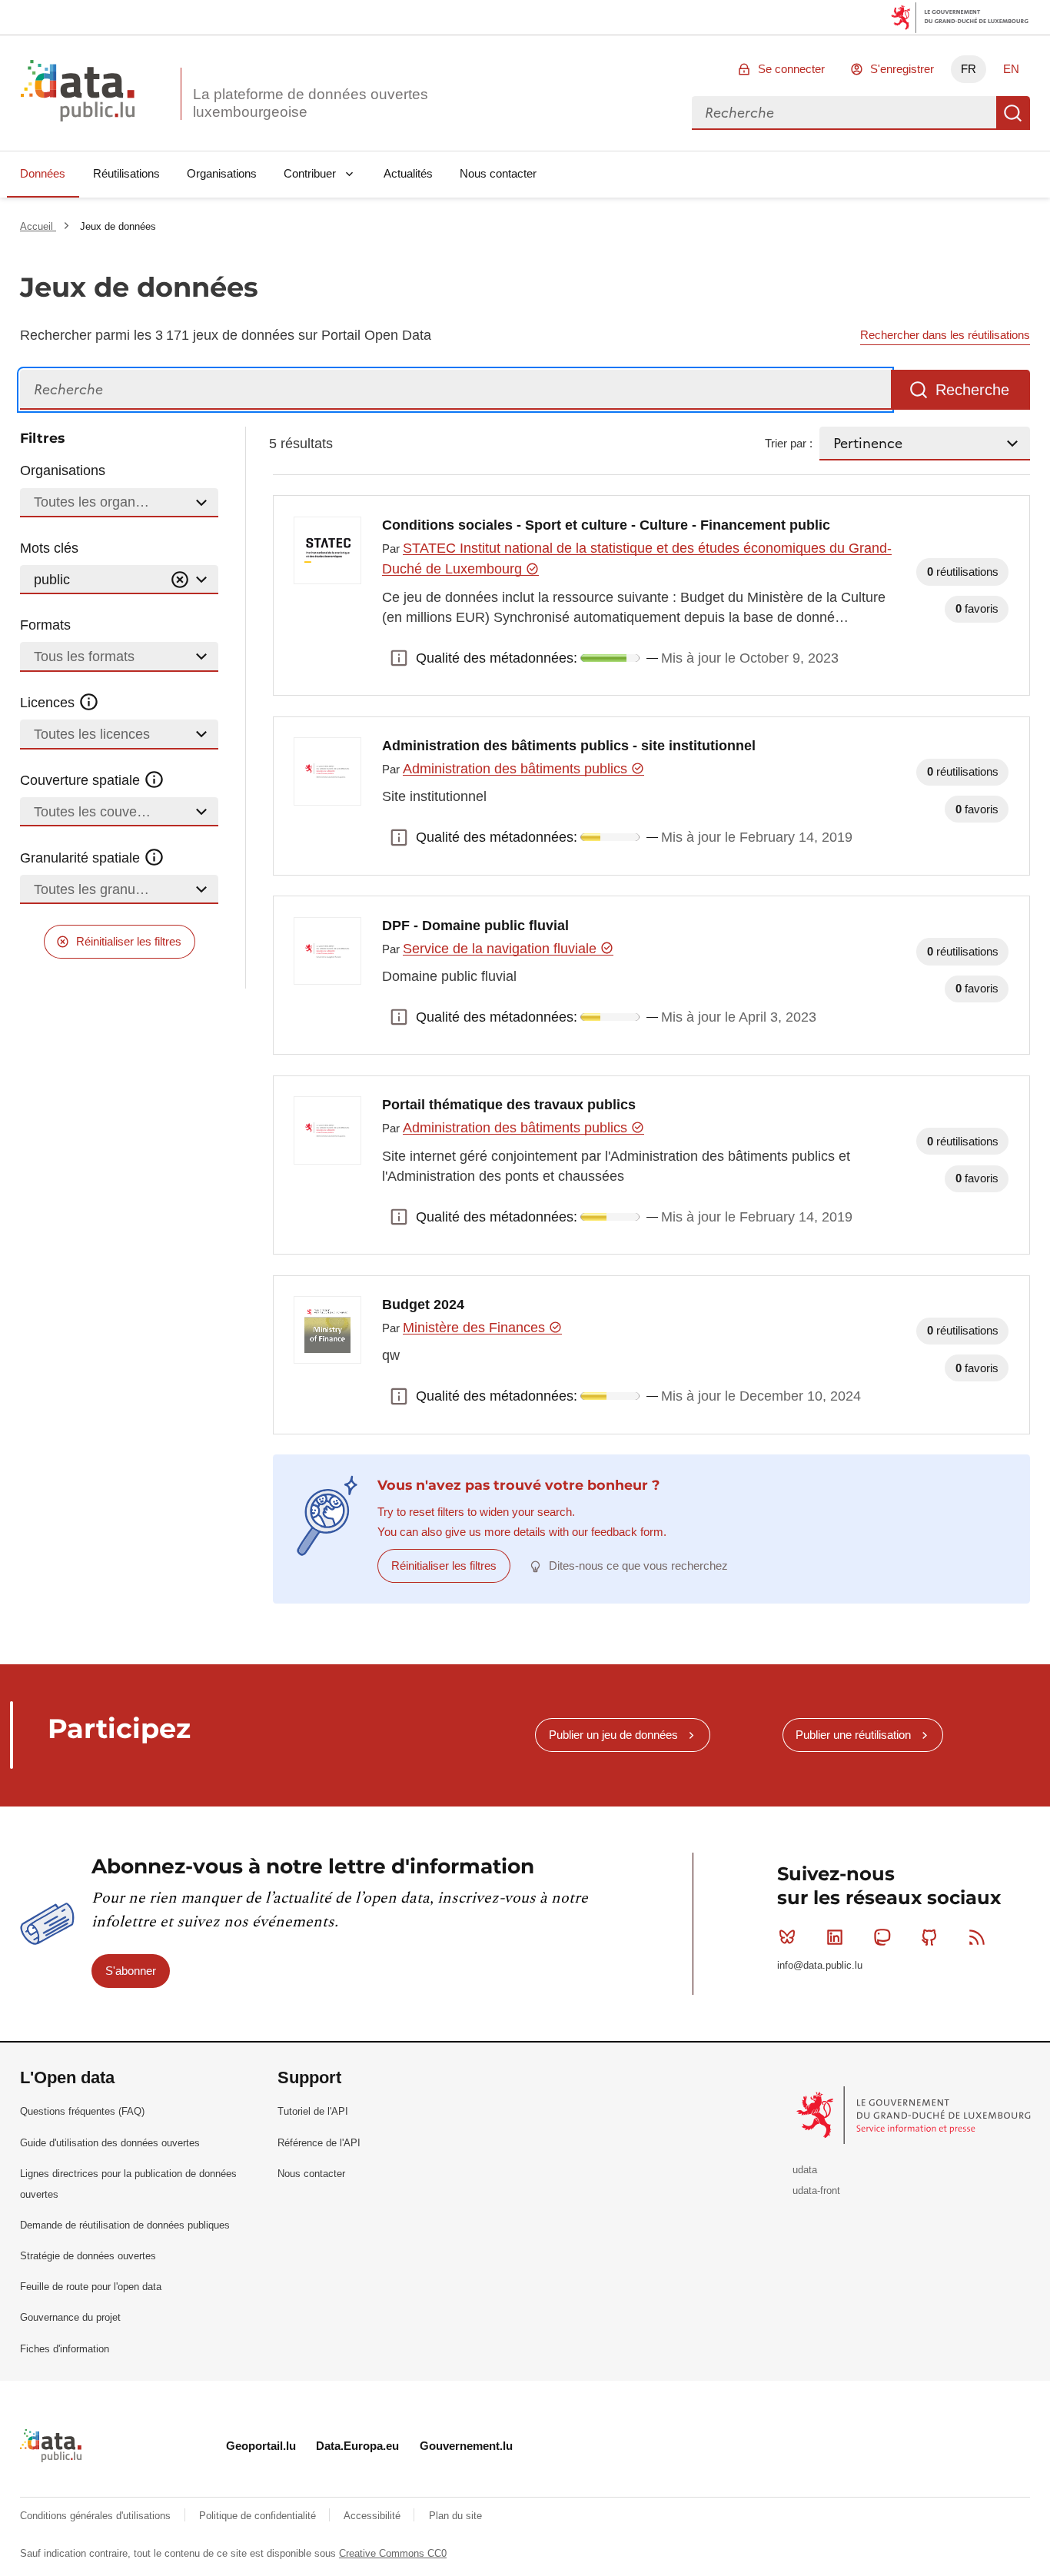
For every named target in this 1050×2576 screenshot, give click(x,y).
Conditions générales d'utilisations (97, 2516)
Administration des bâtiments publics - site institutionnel (569, 746)
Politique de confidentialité (259, 2516)
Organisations (222, 173)
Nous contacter (498, 173)
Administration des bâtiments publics (517, 769)
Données (43, 173)
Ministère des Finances (476, 1328)
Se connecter (791, 69)
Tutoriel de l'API (313, 2111)
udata (805, 2170)
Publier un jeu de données (613, 1735)
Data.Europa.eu (357, 2446)
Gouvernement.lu (466, 2446)
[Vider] (180, 580)
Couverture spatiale (82, 780)
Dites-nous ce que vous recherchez (638, 1566)
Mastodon (882, 1937)
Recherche (1013, 113)
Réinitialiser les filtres (129, 941)
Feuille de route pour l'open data (91, 2287)
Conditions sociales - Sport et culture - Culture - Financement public (606, 525)
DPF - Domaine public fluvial (475, 926)
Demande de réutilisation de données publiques (125, 2225)
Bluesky (787, 1937)
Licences (49, 703)
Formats (45, 625)
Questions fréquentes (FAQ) (82, 2111)
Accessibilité (374, 2516)
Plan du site (455, 2516)
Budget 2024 (423, 1305)
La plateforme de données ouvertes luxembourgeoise (311, 103)
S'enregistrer (902, 69)
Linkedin (835, 1937)
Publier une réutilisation (853, 1735)
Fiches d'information (65, 2349)
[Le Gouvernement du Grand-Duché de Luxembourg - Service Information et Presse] (915, 2114)
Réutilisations (126, 173)
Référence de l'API (319, 2143)
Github (929, 1937)
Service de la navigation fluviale (502, 949)
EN (1011, 69)
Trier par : (789, 443)
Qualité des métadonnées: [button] (399, 658)
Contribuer (310, 173)
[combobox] (844, 113)
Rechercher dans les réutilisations (945, 335)
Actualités (408, 173)
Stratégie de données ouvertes (88, 2256)
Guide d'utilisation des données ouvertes (110, 2143)
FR (969, 69)
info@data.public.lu (820, 1965)
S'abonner (131, 1971)
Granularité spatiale (82, 858)
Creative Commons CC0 (393, 2553)
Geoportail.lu (261, 2446)
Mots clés (49, 548)
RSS (977, 1937)
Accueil (38, 226)
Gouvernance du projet (70, 2317)
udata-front (816, 2190)
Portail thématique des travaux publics (509, 1105)
